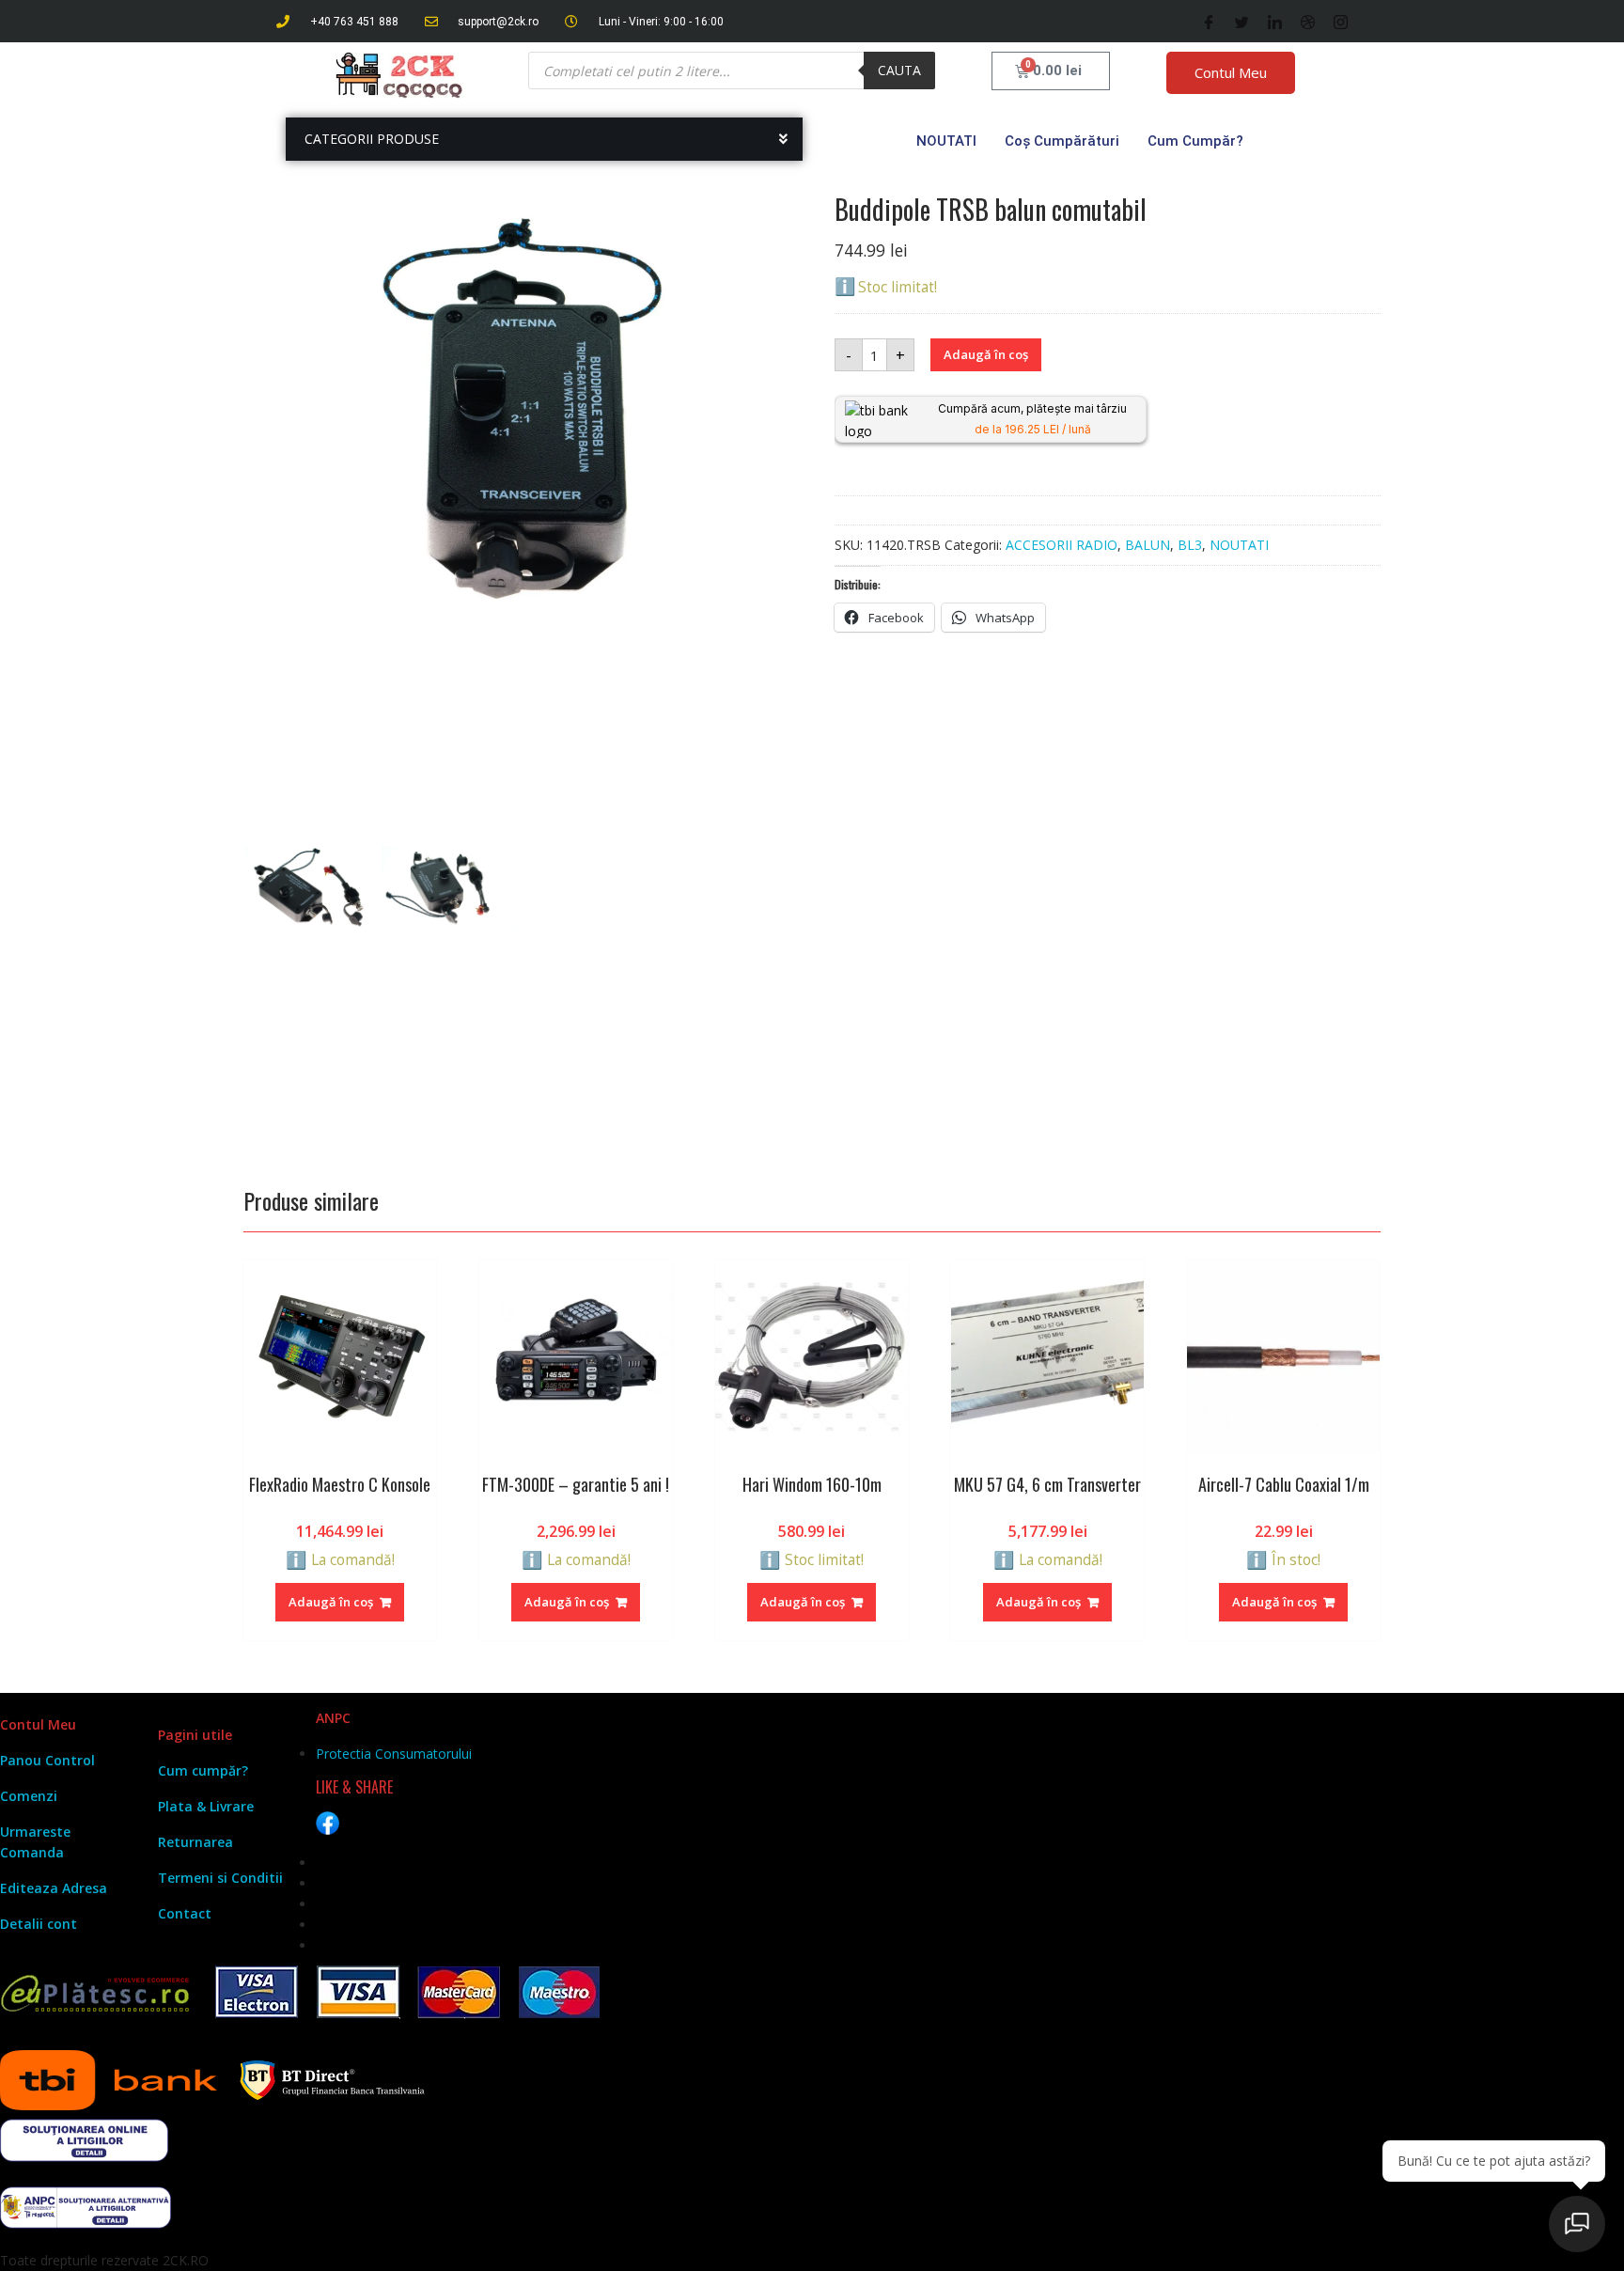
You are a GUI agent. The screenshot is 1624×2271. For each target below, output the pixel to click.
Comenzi (29, 1796)
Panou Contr (41, 1760)
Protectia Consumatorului (394, 1754)
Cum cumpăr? (1195, 141)
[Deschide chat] (1577, 2224)
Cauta (899, 70)
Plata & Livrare (206, 1806)
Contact (185, 1913)
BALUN (1148, 545)
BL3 (1190, 545)
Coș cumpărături (1062, 141)
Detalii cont (39, 1924)
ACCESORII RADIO (1062, 545)
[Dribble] (1308, 22)
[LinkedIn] (1275, 22)
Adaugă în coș (986, 354)
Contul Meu (1231, 72)
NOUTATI (946, 141)
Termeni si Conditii (220, 1878)
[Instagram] (1341, 22)
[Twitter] (1242, 22)
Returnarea (195, 1842)
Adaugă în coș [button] (331, 1602)
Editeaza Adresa (54, 1888)
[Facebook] (1209, 22)
